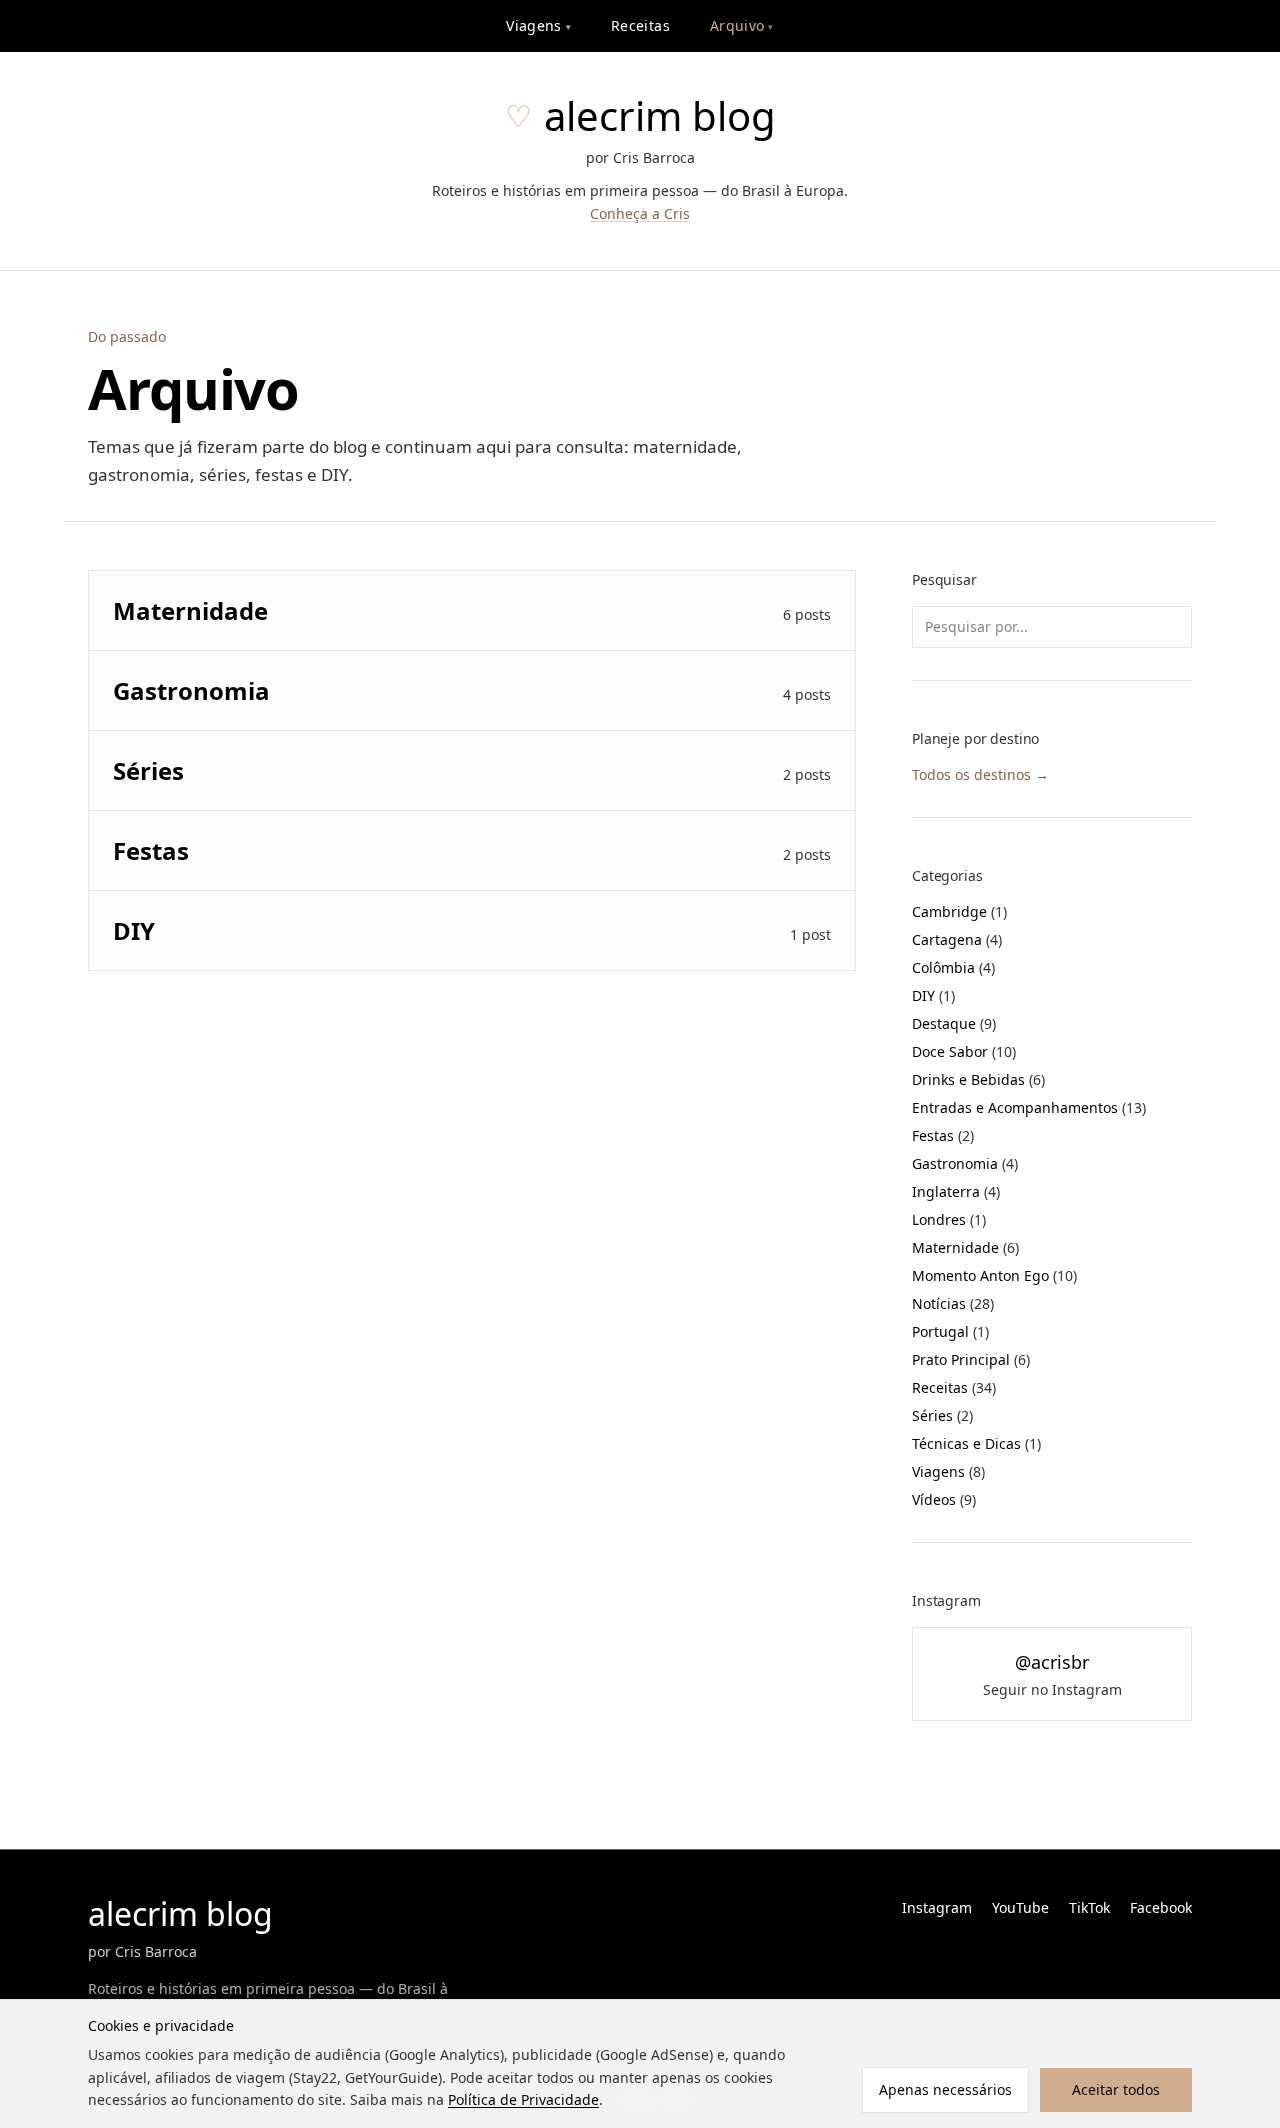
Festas (943, 1135)
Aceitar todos (1116, 2089)
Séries (942, 1415)
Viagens (538, 25)
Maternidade (965, 1247)
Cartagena (957, 939)
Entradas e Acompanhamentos (1029, 1107)
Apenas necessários (945, 2089)
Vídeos (944, 1499)
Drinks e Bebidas (978, 1079)
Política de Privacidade (523, 2099)
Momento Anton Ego (994, 1275)
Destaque (954, 1023)
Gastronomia (965, 1163)
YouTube (1020, 1907)
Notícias (953, 1303)
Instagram (937, 1907)
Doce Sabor (964, 1051)
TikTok (1089, 1907)
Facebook (1161, 1907)
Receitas (640, 25)
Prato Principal (971, 1359)
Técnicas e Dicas (976, 1443)
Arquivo (742, 25)
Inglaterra (956, 1191)
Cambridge (959, 911)
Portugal (950, 1331)
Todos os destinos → (980, 774)
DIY (933, 995)
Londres (949, 1219)
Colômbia (953, 967)
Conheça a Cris (640, 213)
